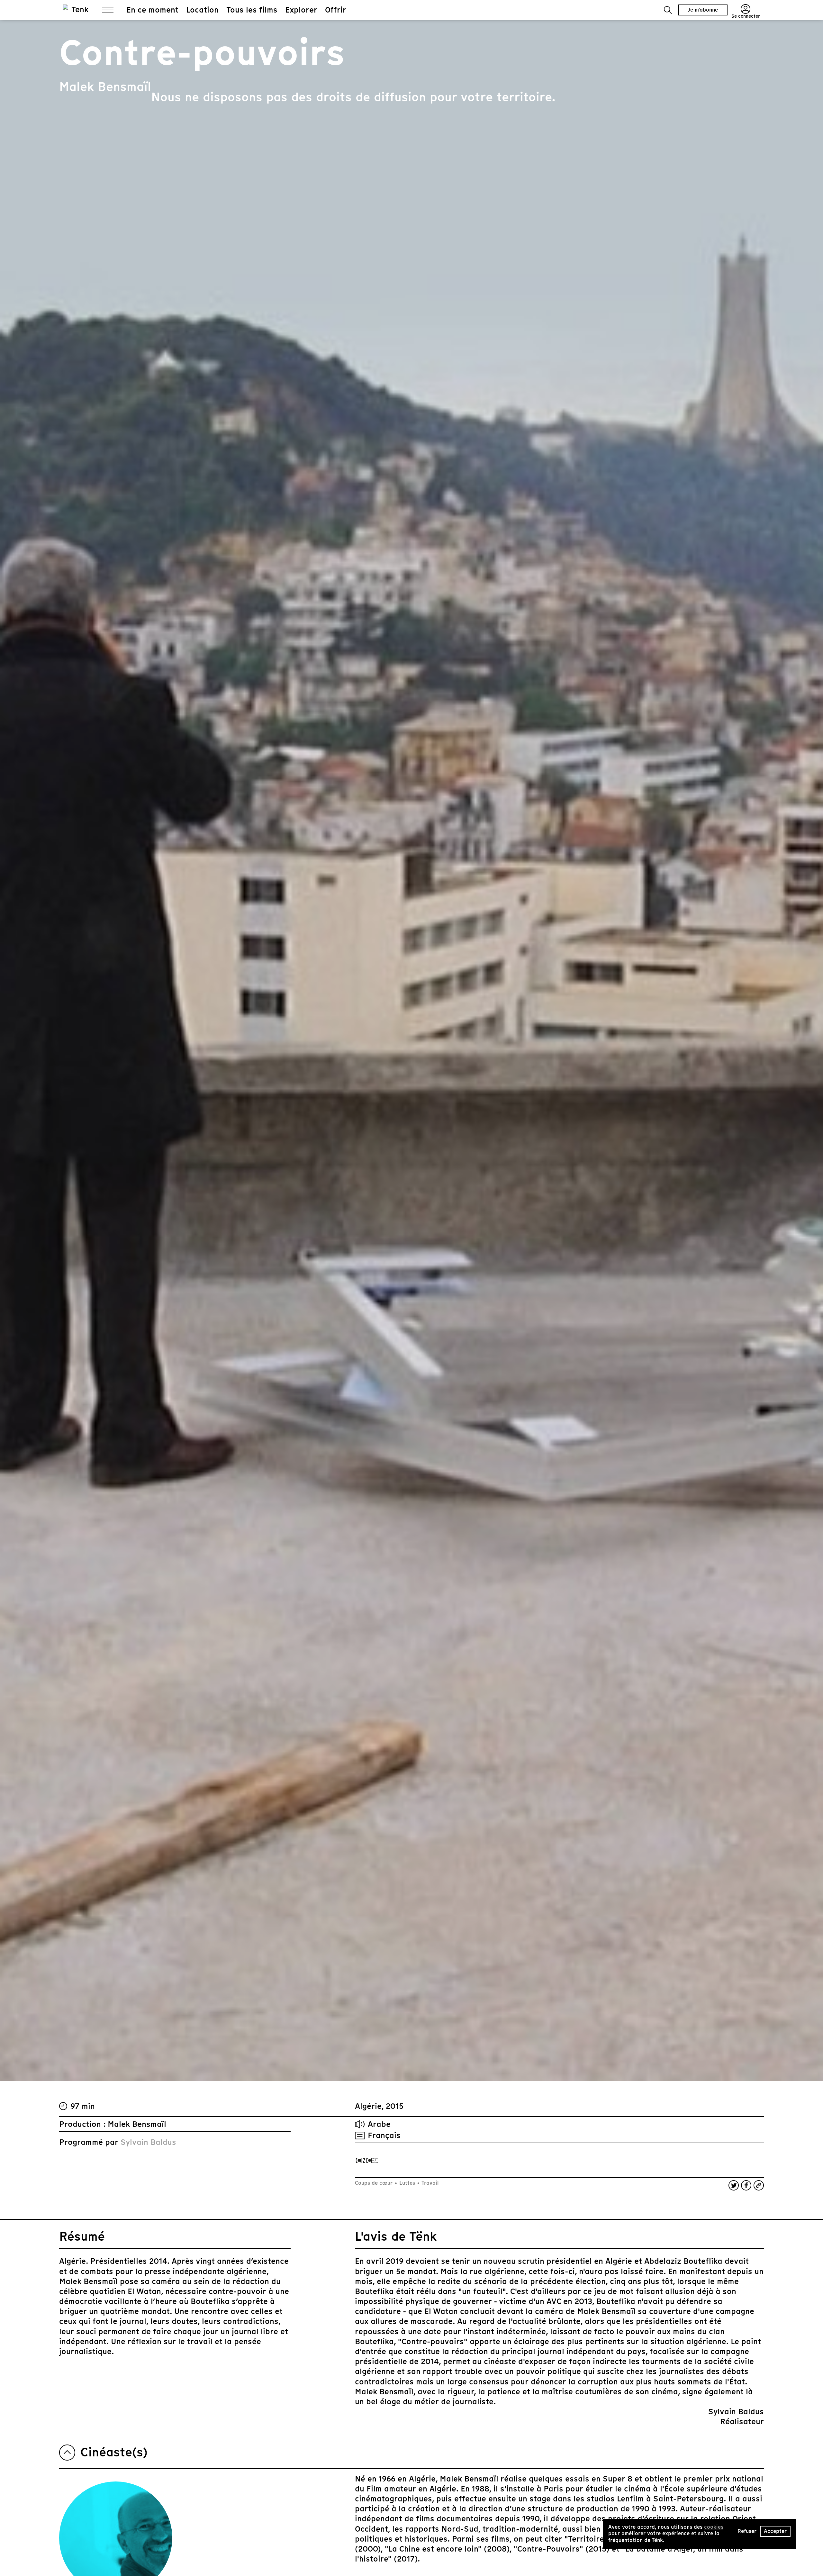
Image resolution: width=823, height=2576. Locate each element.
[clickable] (367, 2160)
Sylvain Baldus (148, 2142)
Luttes (407, 2183)
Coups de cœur (375, 2183)
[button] (668, 10)
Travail (430, 2183)
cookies (714, 2527)
